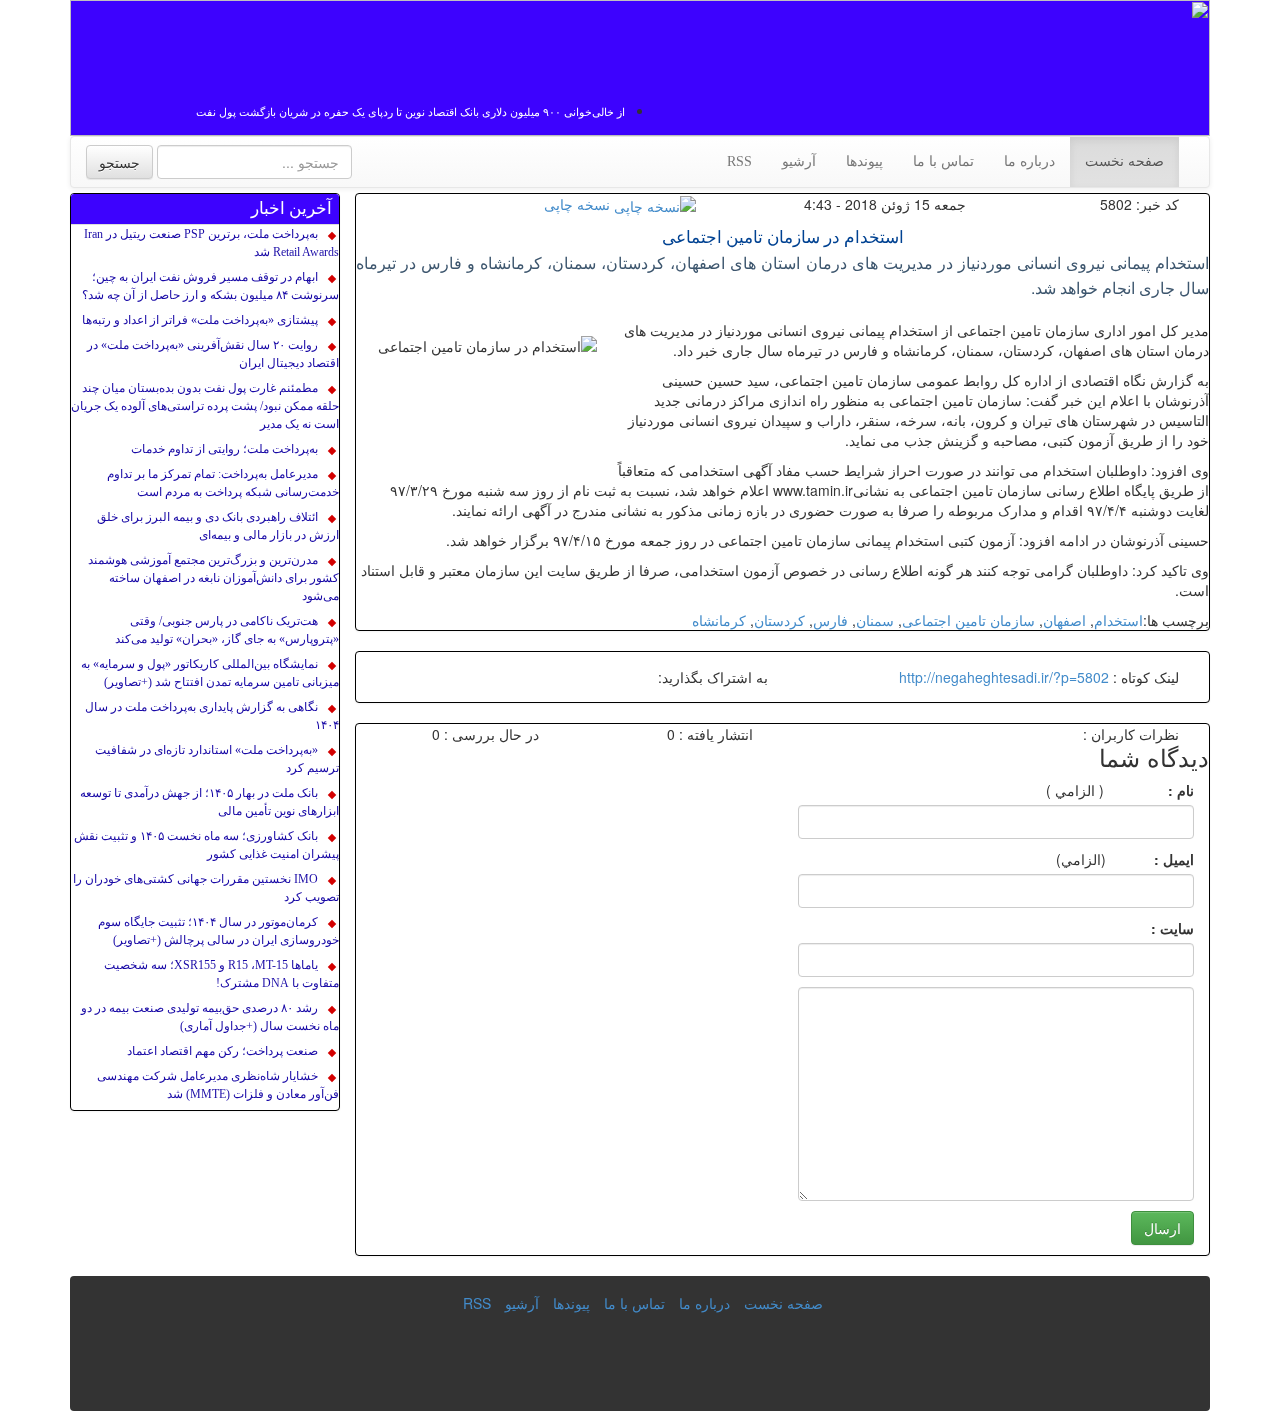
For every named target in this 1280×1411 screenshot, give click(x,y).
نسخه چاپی (577, 204)
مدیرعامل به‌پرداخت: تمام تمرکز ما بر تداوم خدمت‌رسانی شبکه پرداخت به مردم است (223, 483)
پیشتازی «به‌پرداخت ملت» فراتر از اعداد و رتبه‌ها (200, 320)
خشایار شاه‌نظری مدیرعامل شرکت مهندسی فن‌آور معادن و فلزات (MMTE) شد (218, 1085)
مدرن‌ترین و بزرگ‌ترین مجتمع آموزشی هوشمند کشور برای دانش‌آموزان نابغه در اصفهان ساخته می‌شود (213, 578)
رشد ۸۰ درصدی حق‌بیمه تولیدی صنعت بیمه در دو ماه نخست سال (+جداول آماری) (210, 1017)
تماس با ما (943, 161)
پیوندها (864, 161)
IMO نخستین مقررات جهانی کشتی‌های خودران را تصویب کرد (206, 888)
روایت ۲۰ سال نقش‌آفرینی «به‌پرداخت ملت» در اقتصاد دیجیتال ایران (213, 354)
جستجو (119, 162)
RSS (739, 161)
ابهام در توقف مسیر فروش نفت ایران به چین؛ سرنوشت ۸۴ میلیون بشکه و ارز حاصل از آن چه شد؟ (210, 286)
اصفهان (1064, 620)
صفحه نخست (1124, 161)
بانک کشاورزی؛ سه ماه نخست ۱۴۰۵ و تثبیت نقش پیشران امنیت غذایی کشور (206, 845)
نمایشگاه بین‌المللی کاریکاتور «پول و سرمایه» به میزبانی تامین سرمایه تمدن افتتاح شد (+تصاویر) (210, 673)
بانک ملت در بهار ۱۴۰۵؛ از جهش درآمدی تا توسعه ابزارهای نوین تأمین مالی (209, 802)
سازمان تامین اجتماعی (968, 620)
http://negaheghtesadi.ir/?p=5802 (1004, 677)
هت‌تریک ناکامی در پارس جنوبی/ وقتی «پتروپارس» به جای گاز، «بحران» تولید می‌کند (227, 630)
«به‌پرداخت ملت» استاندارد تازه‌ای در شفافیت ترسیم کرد (217, 759)
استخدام (1118, 620)
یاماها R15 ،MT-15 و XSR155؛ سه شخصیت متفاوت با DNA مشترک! (221, 974)
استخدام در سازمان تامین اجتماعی (783, 237)
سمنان (875, 620)
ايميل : (1150, 859)
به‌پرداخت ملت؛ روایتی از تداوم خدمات (224, 449)
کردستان (779, 620)
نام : (1151, 790)
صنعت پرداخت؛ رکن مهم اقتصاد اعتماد (222, 1051)
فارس (830, 620)
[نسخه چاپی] (655, 204)
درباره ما (1029, 161)
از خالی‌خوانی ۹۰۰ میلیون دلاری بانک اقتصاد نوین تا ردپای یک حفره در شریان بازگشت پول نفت (410, 112)
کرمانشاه (719, 620)
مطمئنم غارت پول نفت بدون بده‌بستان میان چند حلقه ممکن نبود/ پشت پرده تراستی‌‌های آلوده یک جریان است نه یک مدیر (205, 406)
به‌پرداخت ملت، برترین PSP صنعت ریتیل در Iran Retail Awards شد (211, 243)
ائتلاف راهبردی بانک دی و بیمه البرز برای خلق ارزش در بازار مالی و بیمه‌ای (218, 526)
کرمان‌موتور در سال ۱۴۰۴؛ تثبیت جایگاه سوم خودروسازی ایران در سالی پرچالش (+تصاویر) (218, 931)
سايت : (1150, 928)
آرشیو (799, 161)
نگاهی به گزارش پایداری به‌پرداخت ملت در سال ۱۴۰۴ (212, 716)
